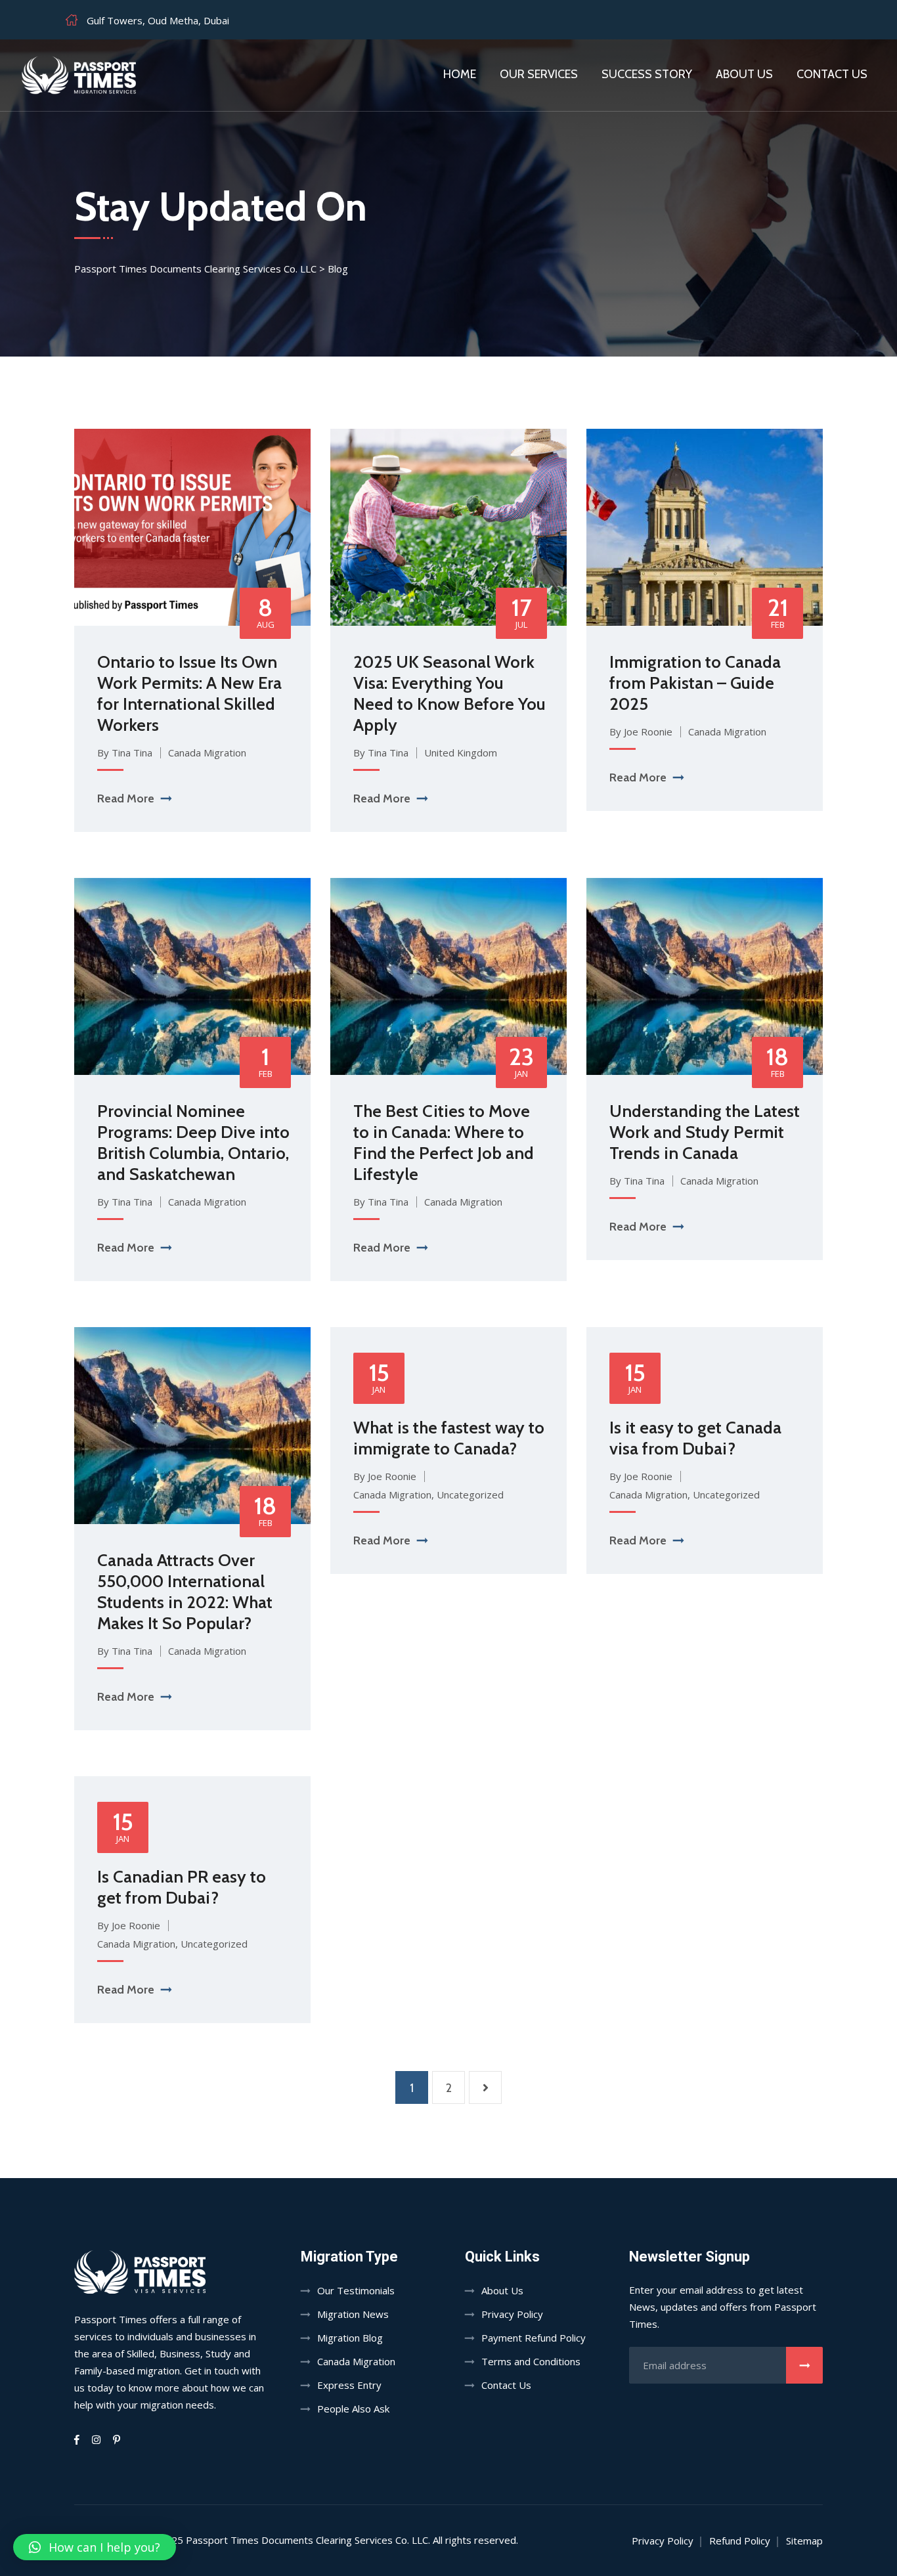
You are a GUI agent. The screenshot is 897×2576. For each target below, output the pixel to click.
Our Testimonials (356, 2290)
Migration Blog (350, 2338)
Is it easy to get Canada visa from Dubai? (695, 1438)
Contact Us (506, 2385)
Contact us (832, 74)
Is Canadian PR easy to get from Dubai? (182, 1887)
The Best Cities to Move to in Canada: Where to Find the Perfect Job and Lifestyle (444, 1143)
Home (460, 74)
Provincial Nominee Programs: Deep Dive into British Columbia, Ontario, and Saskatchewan (193, 1143)
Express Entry (349, 2385)
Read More (126, 798)
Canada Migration (207, 753)
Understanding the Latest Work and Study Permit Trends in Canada (705, 1132)
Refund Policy (740, 2541)
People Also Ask (353, 2409)
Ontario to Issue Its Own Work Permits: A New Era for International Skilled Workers (189, 693)
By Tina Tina (125, 753)
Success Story (647, 74)
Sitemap (804, 2541)
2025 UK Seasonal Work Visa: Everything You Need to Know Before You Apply (449, 693)
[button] (95, 2547)
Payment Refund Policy (534, 2338)
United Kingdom (461, 753)
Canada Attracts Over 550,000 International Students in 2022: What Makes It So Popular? (185, 1592)
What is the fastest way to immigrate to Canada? (449, 1438)
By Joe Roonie (641, 731)
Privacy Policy (512, 2314)
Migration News (353, 2314)
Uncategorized (470, 1495)
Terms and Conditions (531, 2361)
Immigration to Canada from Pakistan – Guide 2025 (695, 683)
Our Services (539, 74)
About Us (744, 74)
